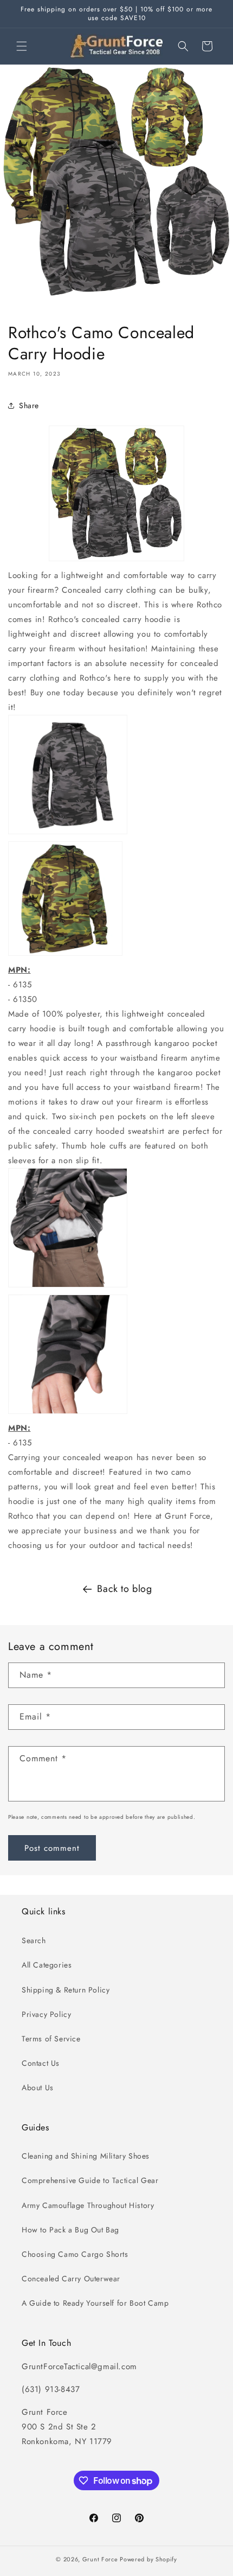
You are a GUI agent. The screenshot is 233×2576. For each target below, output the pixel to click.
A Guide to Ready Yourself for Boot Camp (95, 2303)
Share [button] (29, 405)
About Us (38, 2088)
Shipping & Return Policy (66, 1990)
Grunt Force (100, 2559)
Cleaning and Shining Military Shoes (86, 2156)
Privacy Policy (46, 2014)
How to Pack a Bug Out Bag (70, 2230)
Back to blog (124, 1589)
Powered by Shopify (148, 2559)
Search (34, 1940)
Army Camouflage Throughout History (88, 2205)
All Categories (47, 1965)
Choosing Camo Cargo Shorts (75, 2254)
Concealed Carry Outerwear (71, 2279)
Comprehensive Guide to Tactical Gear (90, 2180)
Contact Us (41, 2063)
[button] (22, 46)
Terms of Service (51, 2039)
